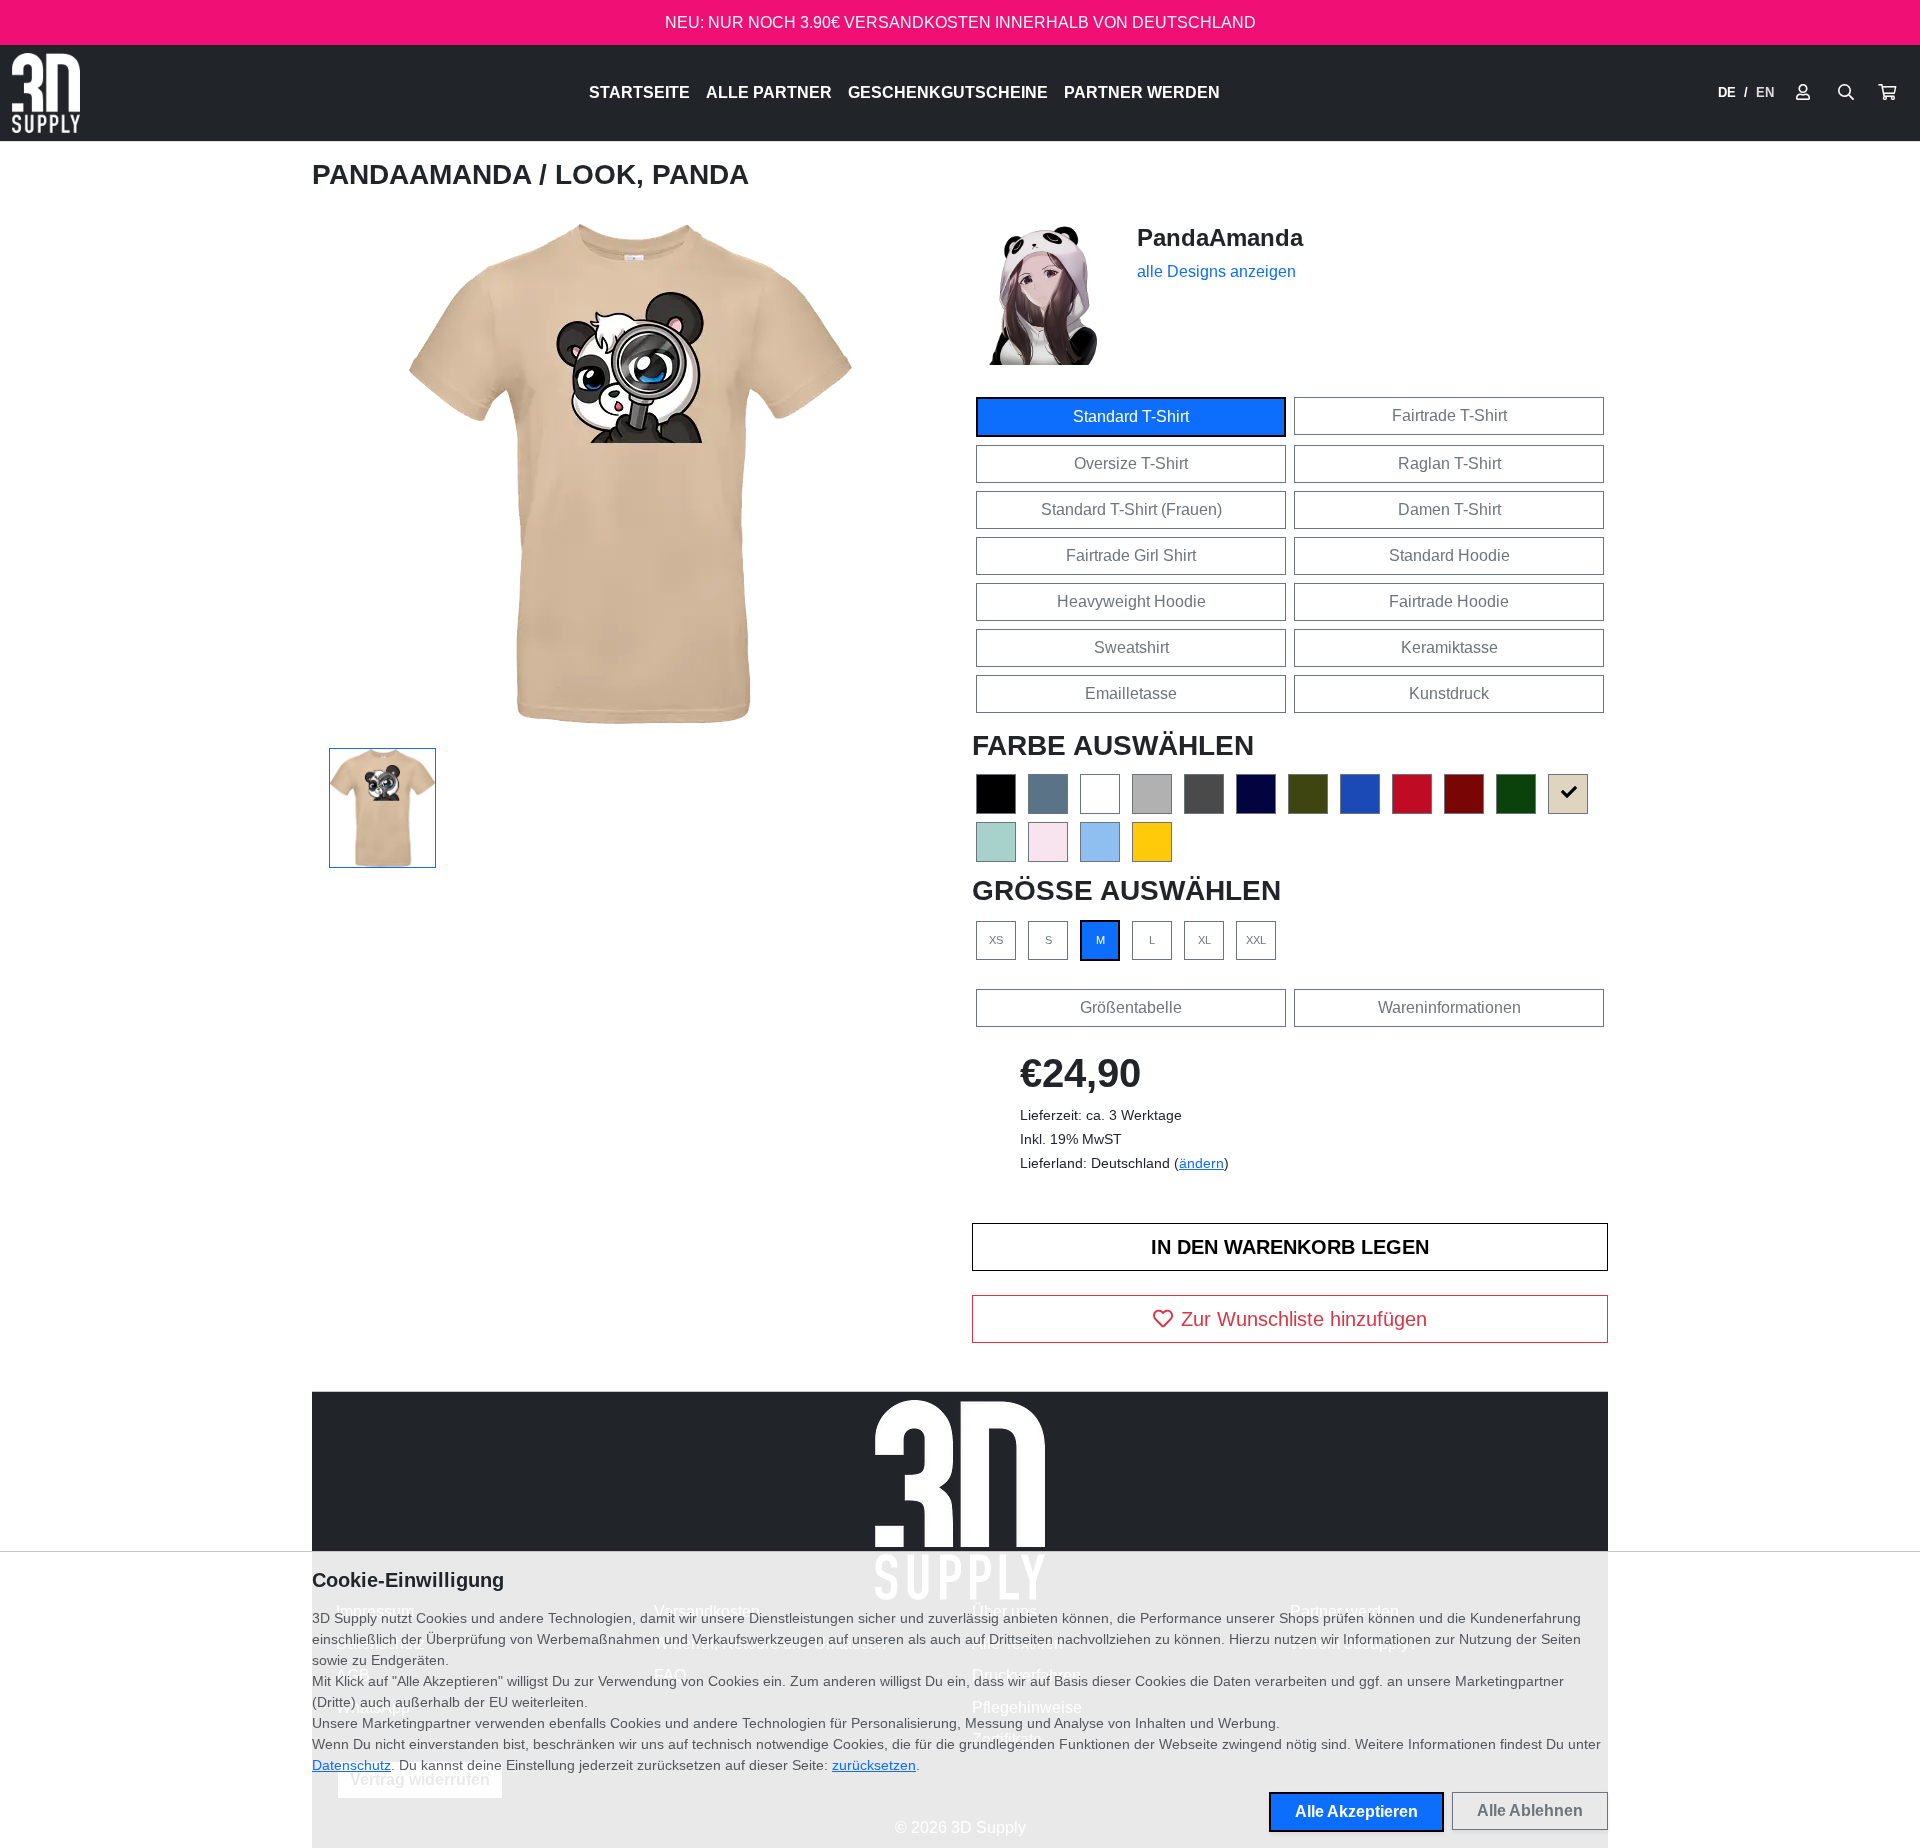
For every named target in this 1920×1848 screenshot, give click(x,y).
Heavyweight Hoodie (1131, 601)
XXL (1256, 940)
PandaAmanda (425, 174)
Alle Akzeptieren (1356, 1811)
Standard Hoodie (1449, 555)
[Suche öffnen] (1846, 93)
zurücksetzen (874, 1765)
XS (996, 940)
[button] (1887, 93)
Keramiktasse (1449, 647)
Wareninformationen (1449, 1007)
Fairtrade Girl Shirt (1131, 555)
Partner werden (1142, 92)
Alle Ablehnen (1530, 1810)
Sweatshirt (1131, 647)
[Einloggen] (1803, 93)
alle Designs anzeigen (1216, 271)
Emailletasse (1131, 693)
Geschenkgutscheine (948, 92)
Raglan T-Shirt (1449, 463)
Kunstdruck (1449, 693)
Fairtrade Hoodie (1449, 601)
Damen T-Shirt (1449, 509)
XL (1204, 940)
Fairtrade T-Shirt (1449, 415)
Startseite (639, 92)
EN (1765, 92)
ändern (1201, 1163)
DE (1727, 92)
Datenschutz (351, 1765)
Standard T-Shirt (1131, 416)
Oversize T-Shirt (1131, 463)
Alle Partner (769, 92)
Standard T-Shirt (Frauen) (1131, 509)
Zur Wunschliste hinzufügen (1304, 1319)
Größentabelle (1131, 1007)
